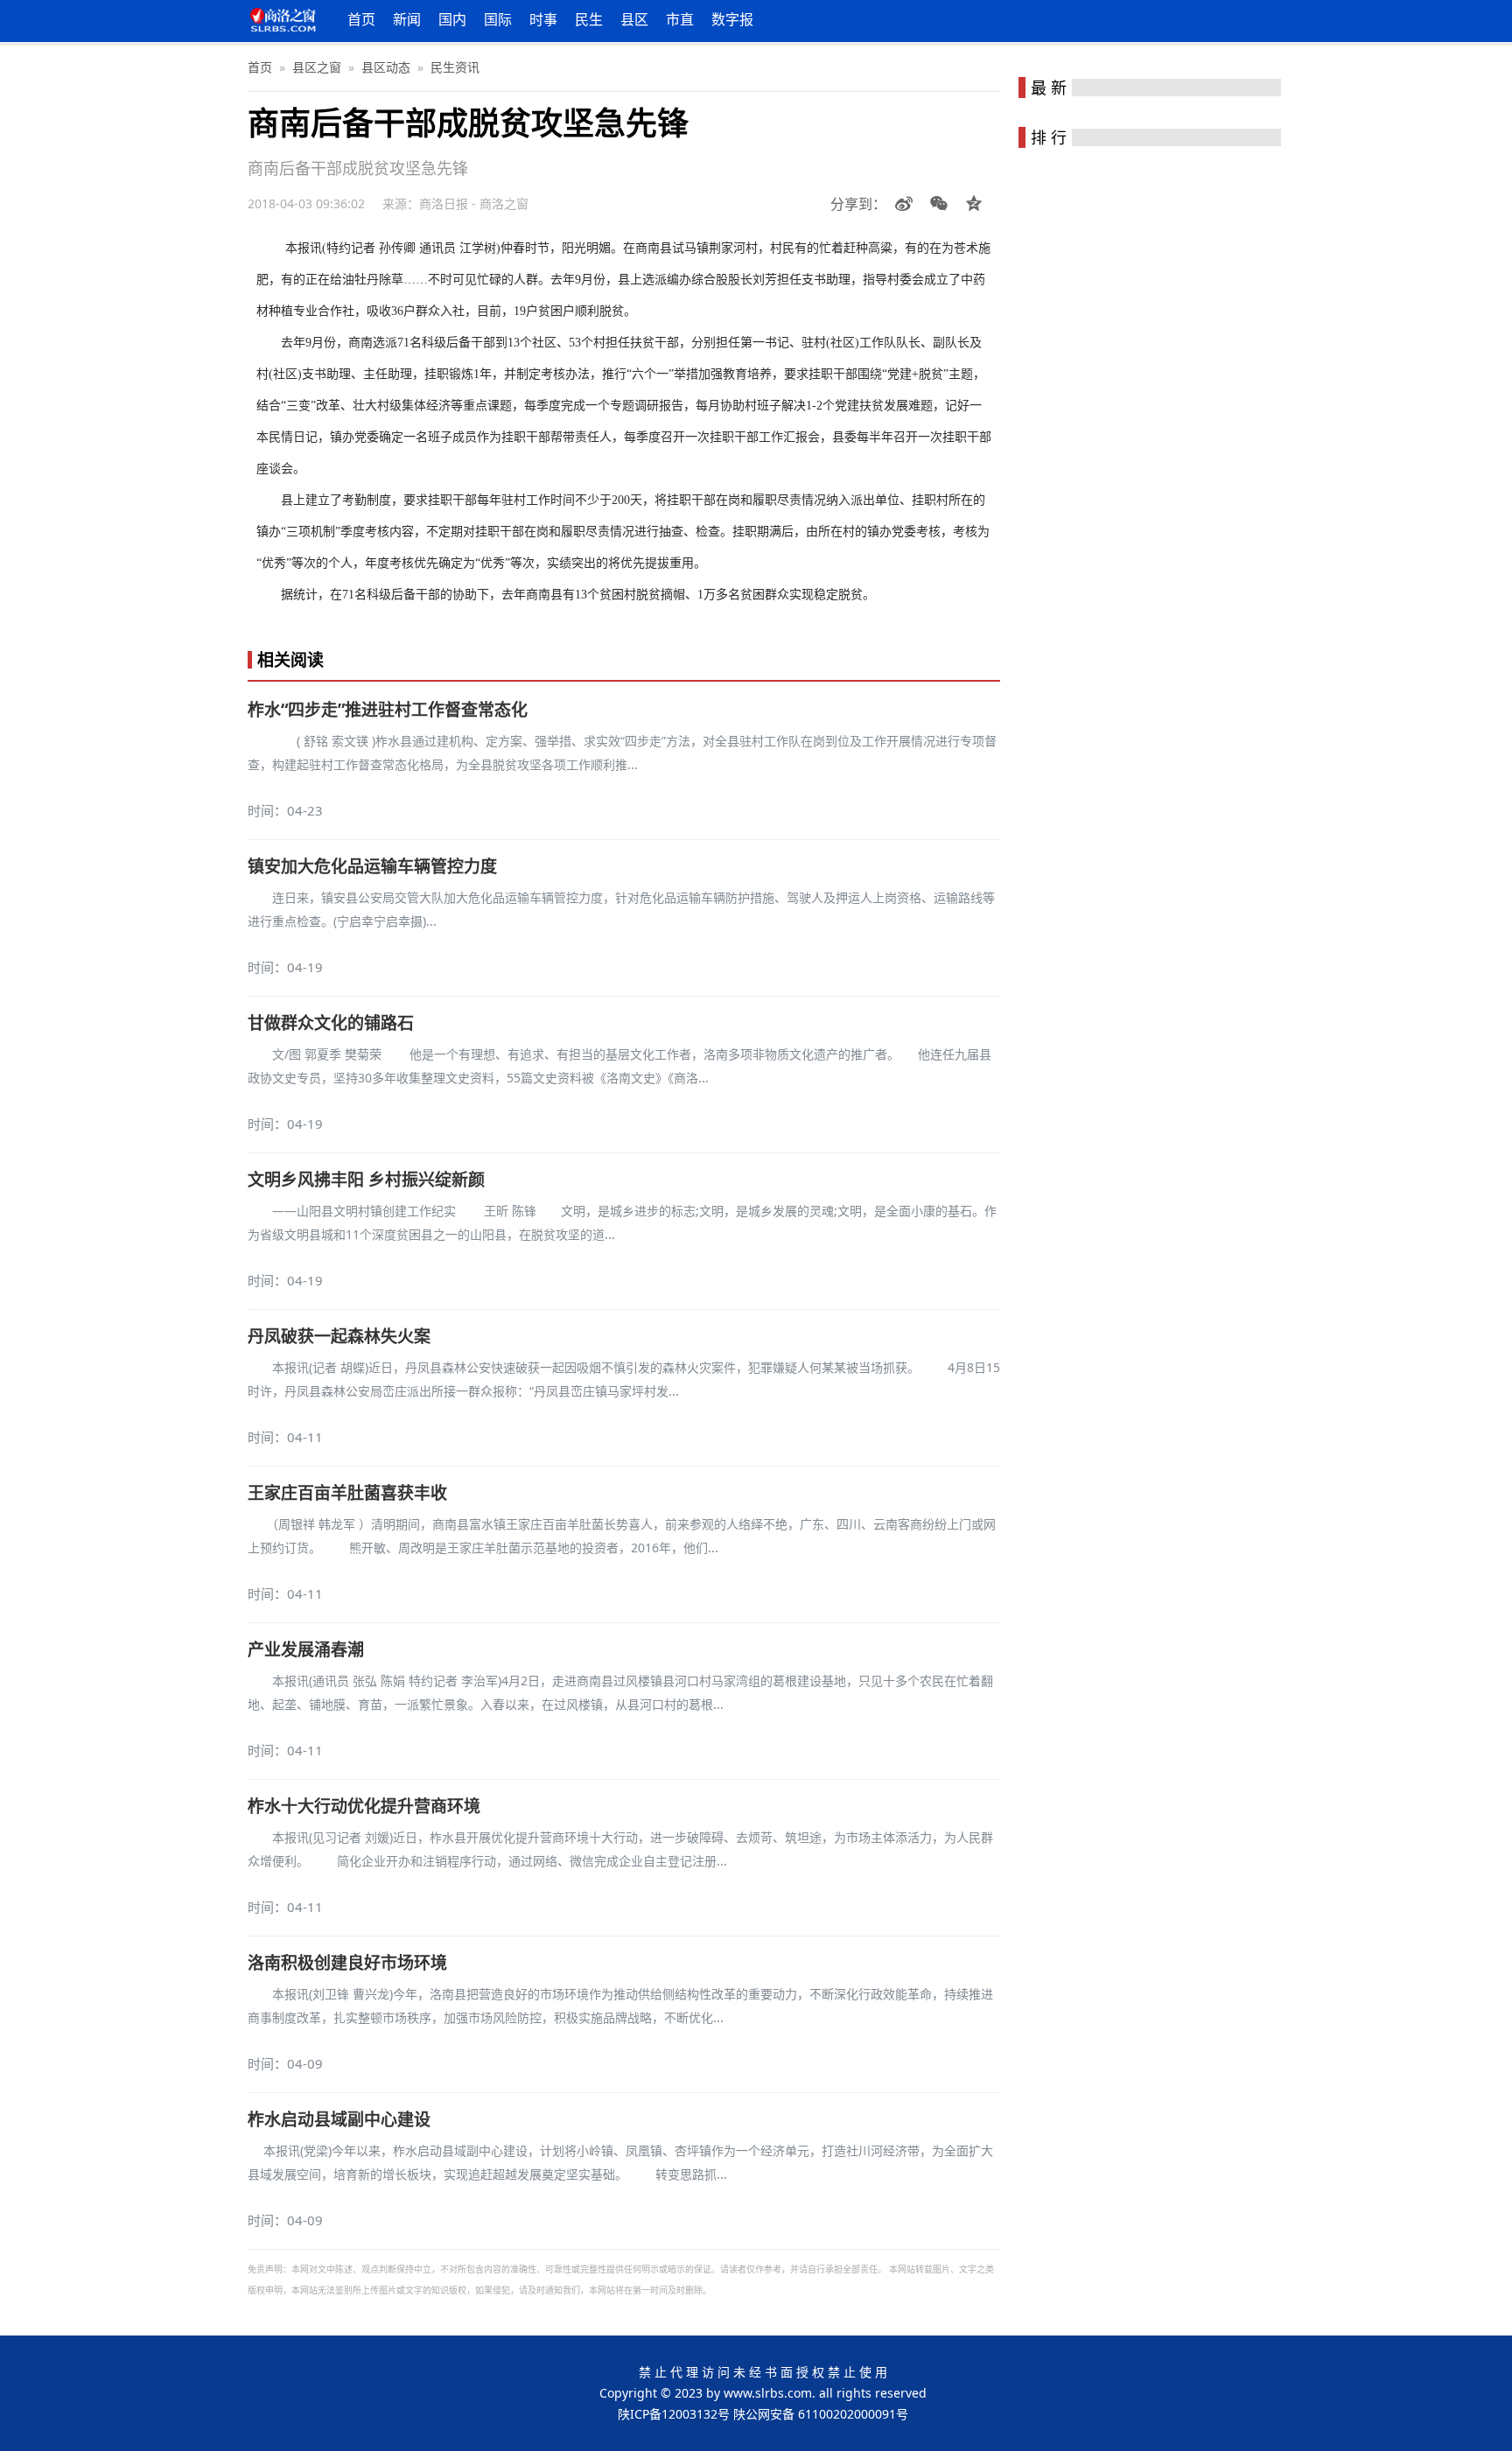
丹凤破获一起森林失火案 (339, 1336)
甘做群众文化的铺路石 (331, 1023)
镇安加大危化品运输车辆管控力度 (372, 866)
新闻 (407, 19)
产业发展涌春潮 (306, 1649)
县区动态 (386, 67)
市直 (680, 19)
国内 (452, 19)
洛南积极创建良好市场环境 (347, 1963)
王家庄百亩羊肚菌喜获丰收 (347, 1493)
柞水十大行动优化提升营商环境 (364, 1806)
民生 (589, 19)
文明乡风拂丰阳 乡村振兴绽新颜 (366, 1180)
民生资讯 (455, 67)
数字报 (732, 19)
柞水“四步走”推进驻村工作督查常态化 (388, 710)
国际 (498, 19)
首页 (361, 19)
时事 (543, 19)
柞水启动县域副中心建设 (339, 2119)
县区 (634, 19)
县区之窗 (317, 67)
